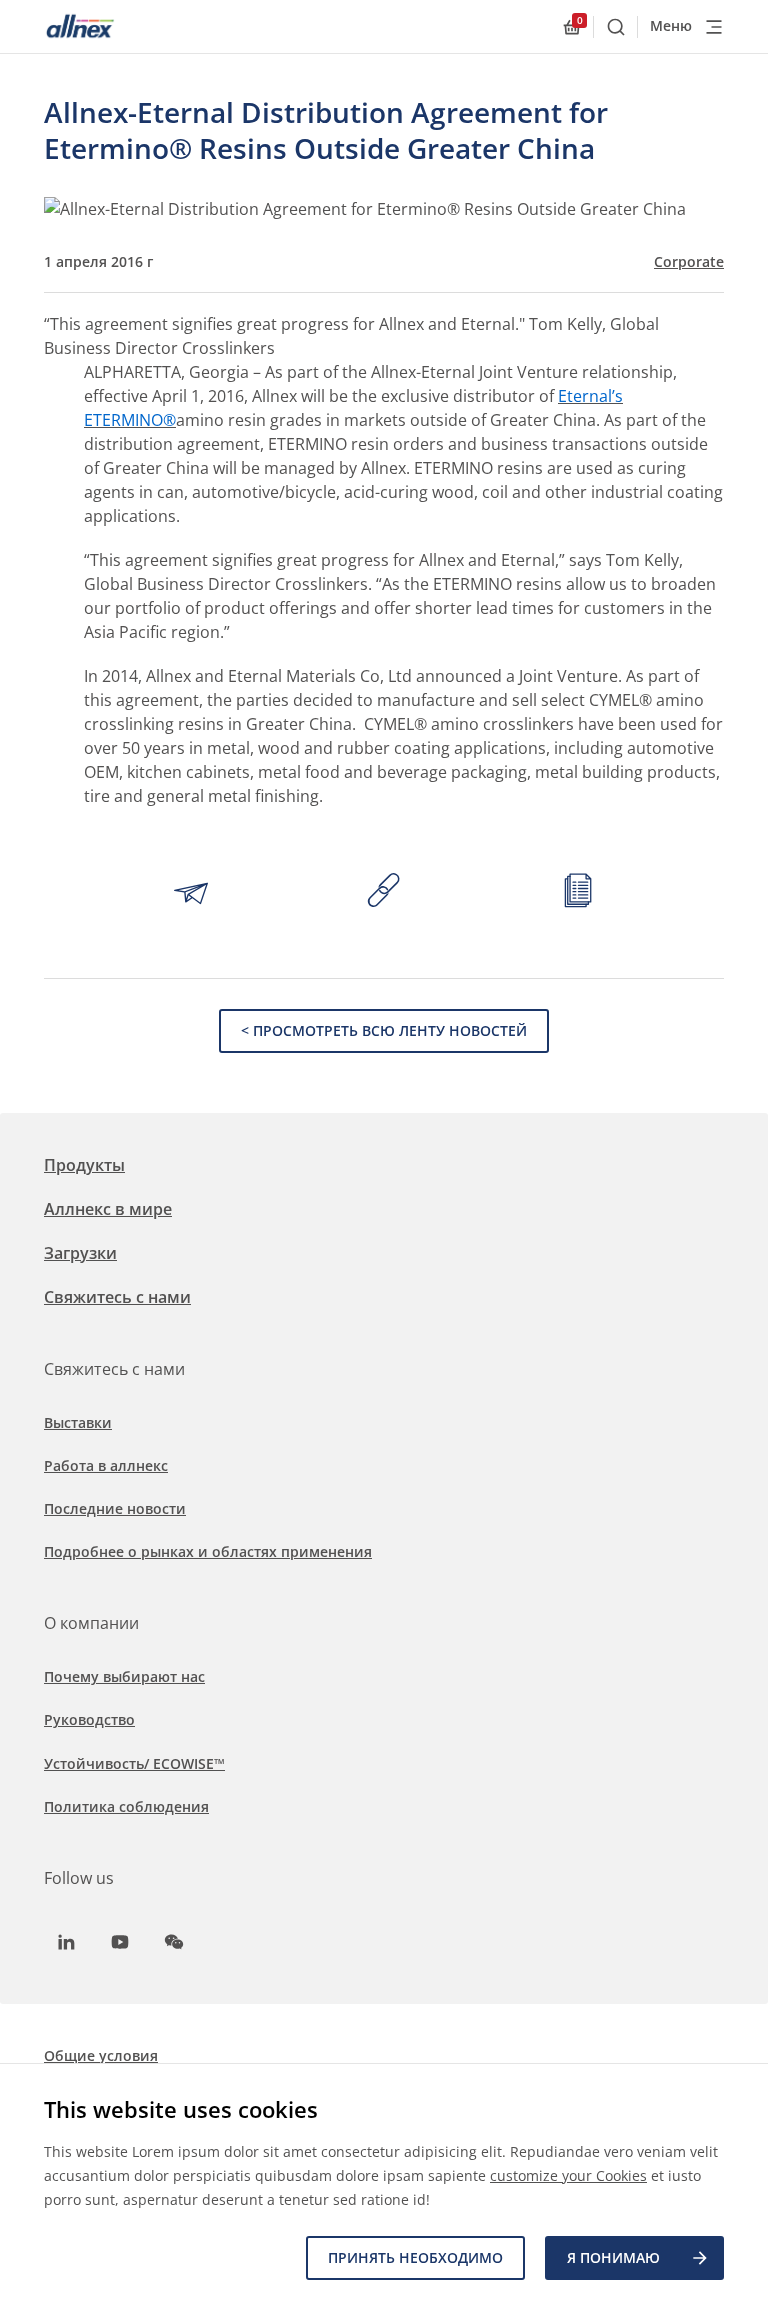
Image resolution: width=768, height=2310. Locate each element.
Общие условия (101, 2055)
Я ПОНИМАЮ (613, 2257)
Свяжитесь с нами (117, 1297)
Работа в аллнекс (106, 1465)
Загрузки (80, 1253)
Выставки (78, 1422)
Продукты (84, 1165)
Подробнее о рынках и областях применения (208, 1551)
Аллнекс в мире (108, 1209)
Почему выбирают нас (124, 1676)
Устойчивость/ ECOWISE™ (134, 1763)
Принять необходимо (415, 2257)
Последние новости (115, 1508)
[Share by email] (191, 893)
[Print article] (578, 893)
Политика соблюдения (126, 1806)
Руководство (89, 1719)
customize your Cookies (568, 2175)
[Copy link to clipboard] (384, 893)
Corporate (689, 262)
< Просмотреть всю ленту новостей (384, 1030)
